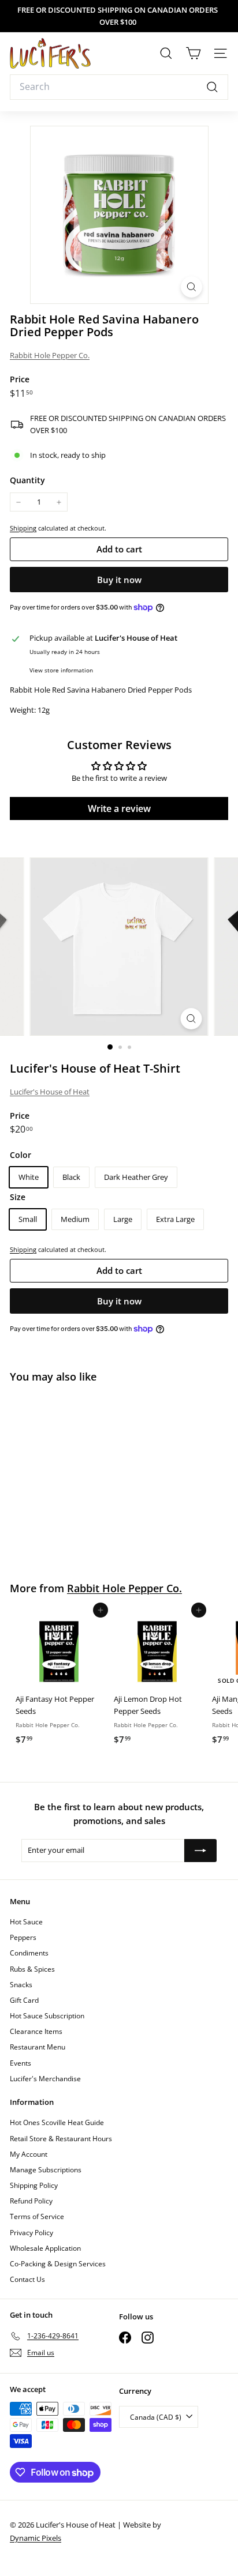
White (29, 1177)
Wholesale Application (45, 2248)
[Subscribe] (200, 1851)
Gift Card (24, 2000)
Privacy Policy (31, 2233)
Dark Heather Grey (136, 1177)
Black (71, 1177)
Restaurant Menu (38, 2047)
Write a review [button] (119, 808)
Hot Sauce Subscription (47, 2016)
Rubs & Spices (32, 1969)
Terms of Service (37, 2216)
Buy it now (119, 580)
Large (123, 1219)
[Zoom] (191, 287)
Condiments (29, 1953)
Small (28, 1219)
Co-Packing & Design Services (58, 2264)
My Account (29, 2154)
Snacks (21, 1985)
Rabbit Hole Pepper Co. (50, 355)
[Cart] (193, 53)
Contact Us (27, 2279)
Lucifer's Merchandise (45, 2079)
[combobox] (119, 87)
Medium (75, 1219)
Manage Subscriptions (46, 2170)
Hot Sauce (26, 1922)
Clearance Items (36, 2031)
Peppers (23, 1937)
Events (21, 2063)
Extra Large (175, 1219)
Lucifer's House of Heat (50, 1092)
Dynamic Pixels (36, 2538)
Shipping (23, 528)
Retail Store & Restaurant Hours (61, 2139)
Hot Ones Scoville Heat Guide (57, 2122)
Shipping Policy (34, 2185)
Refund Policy (31, 2201)
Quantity (27, 480)
